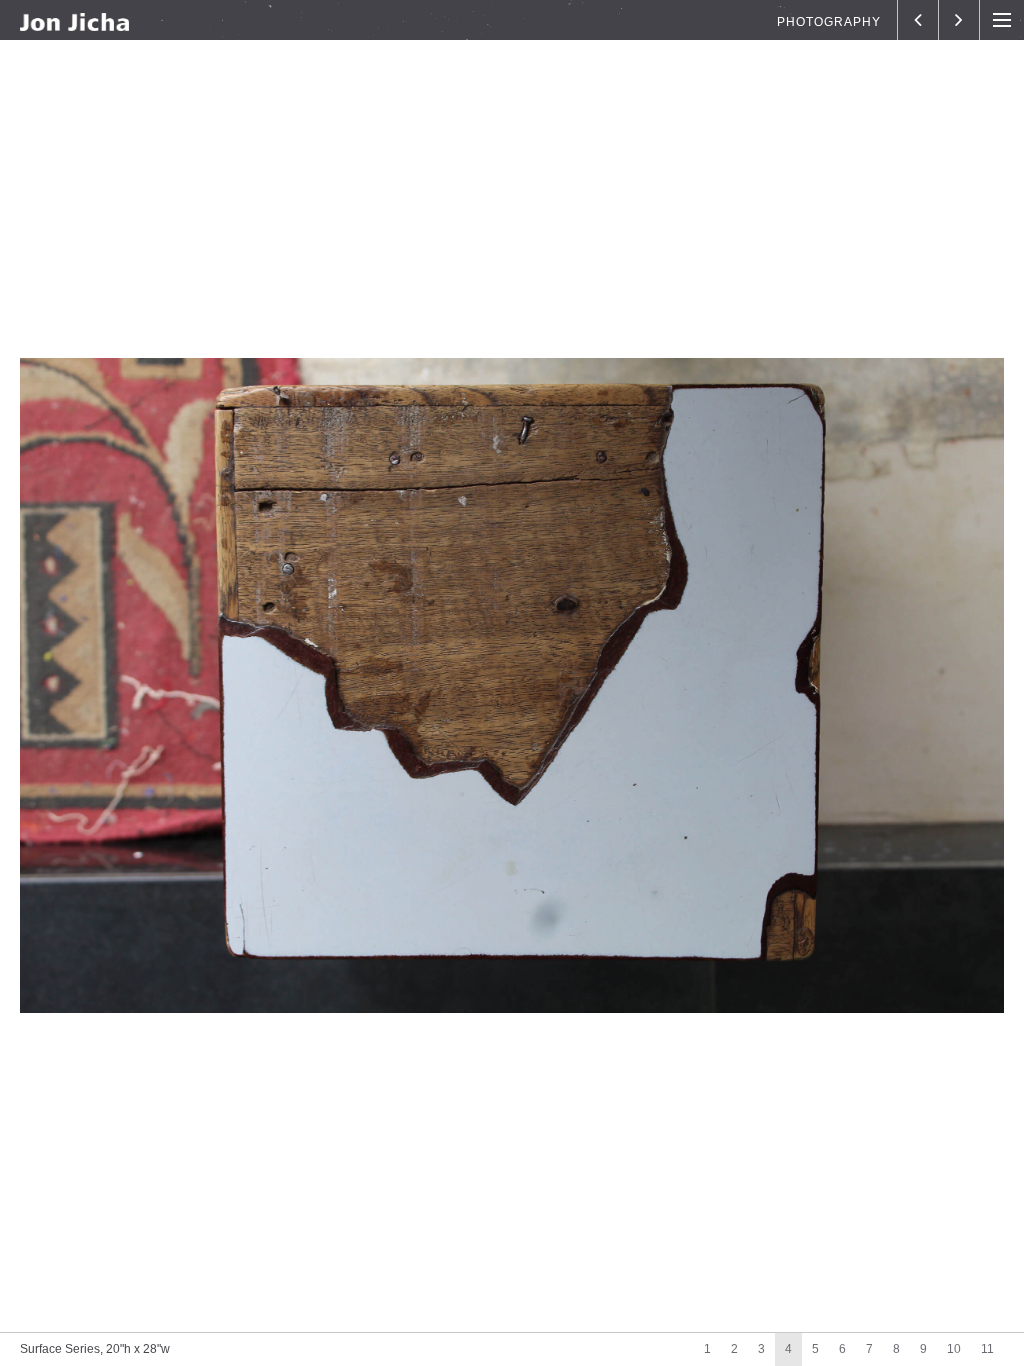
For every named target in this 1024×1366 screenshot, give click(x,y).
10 (954, 1349)
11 (987, 1349)
